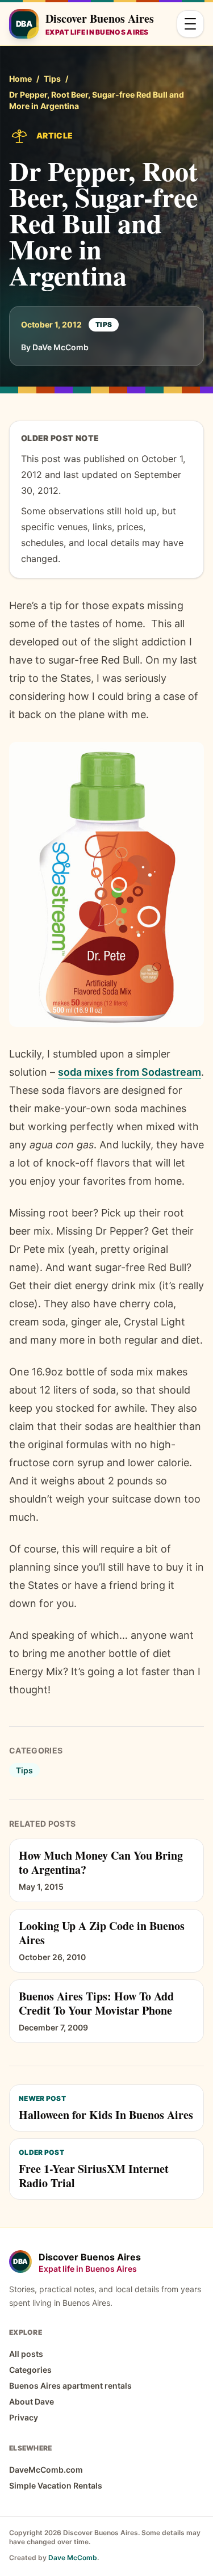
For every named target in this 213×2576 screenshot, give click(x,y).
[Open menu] (190, 24)
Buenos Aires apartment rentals (70, 2386)
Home (20, 79)
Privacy (24, 2417)
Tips (52, 79)
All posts (26, 2354)
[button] (106, 884)
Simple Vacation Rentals (56, 2485)
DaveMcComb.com (46, 2470)
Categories (30, 2370)
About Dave (32, 2401)
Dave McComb (73, 2558)
